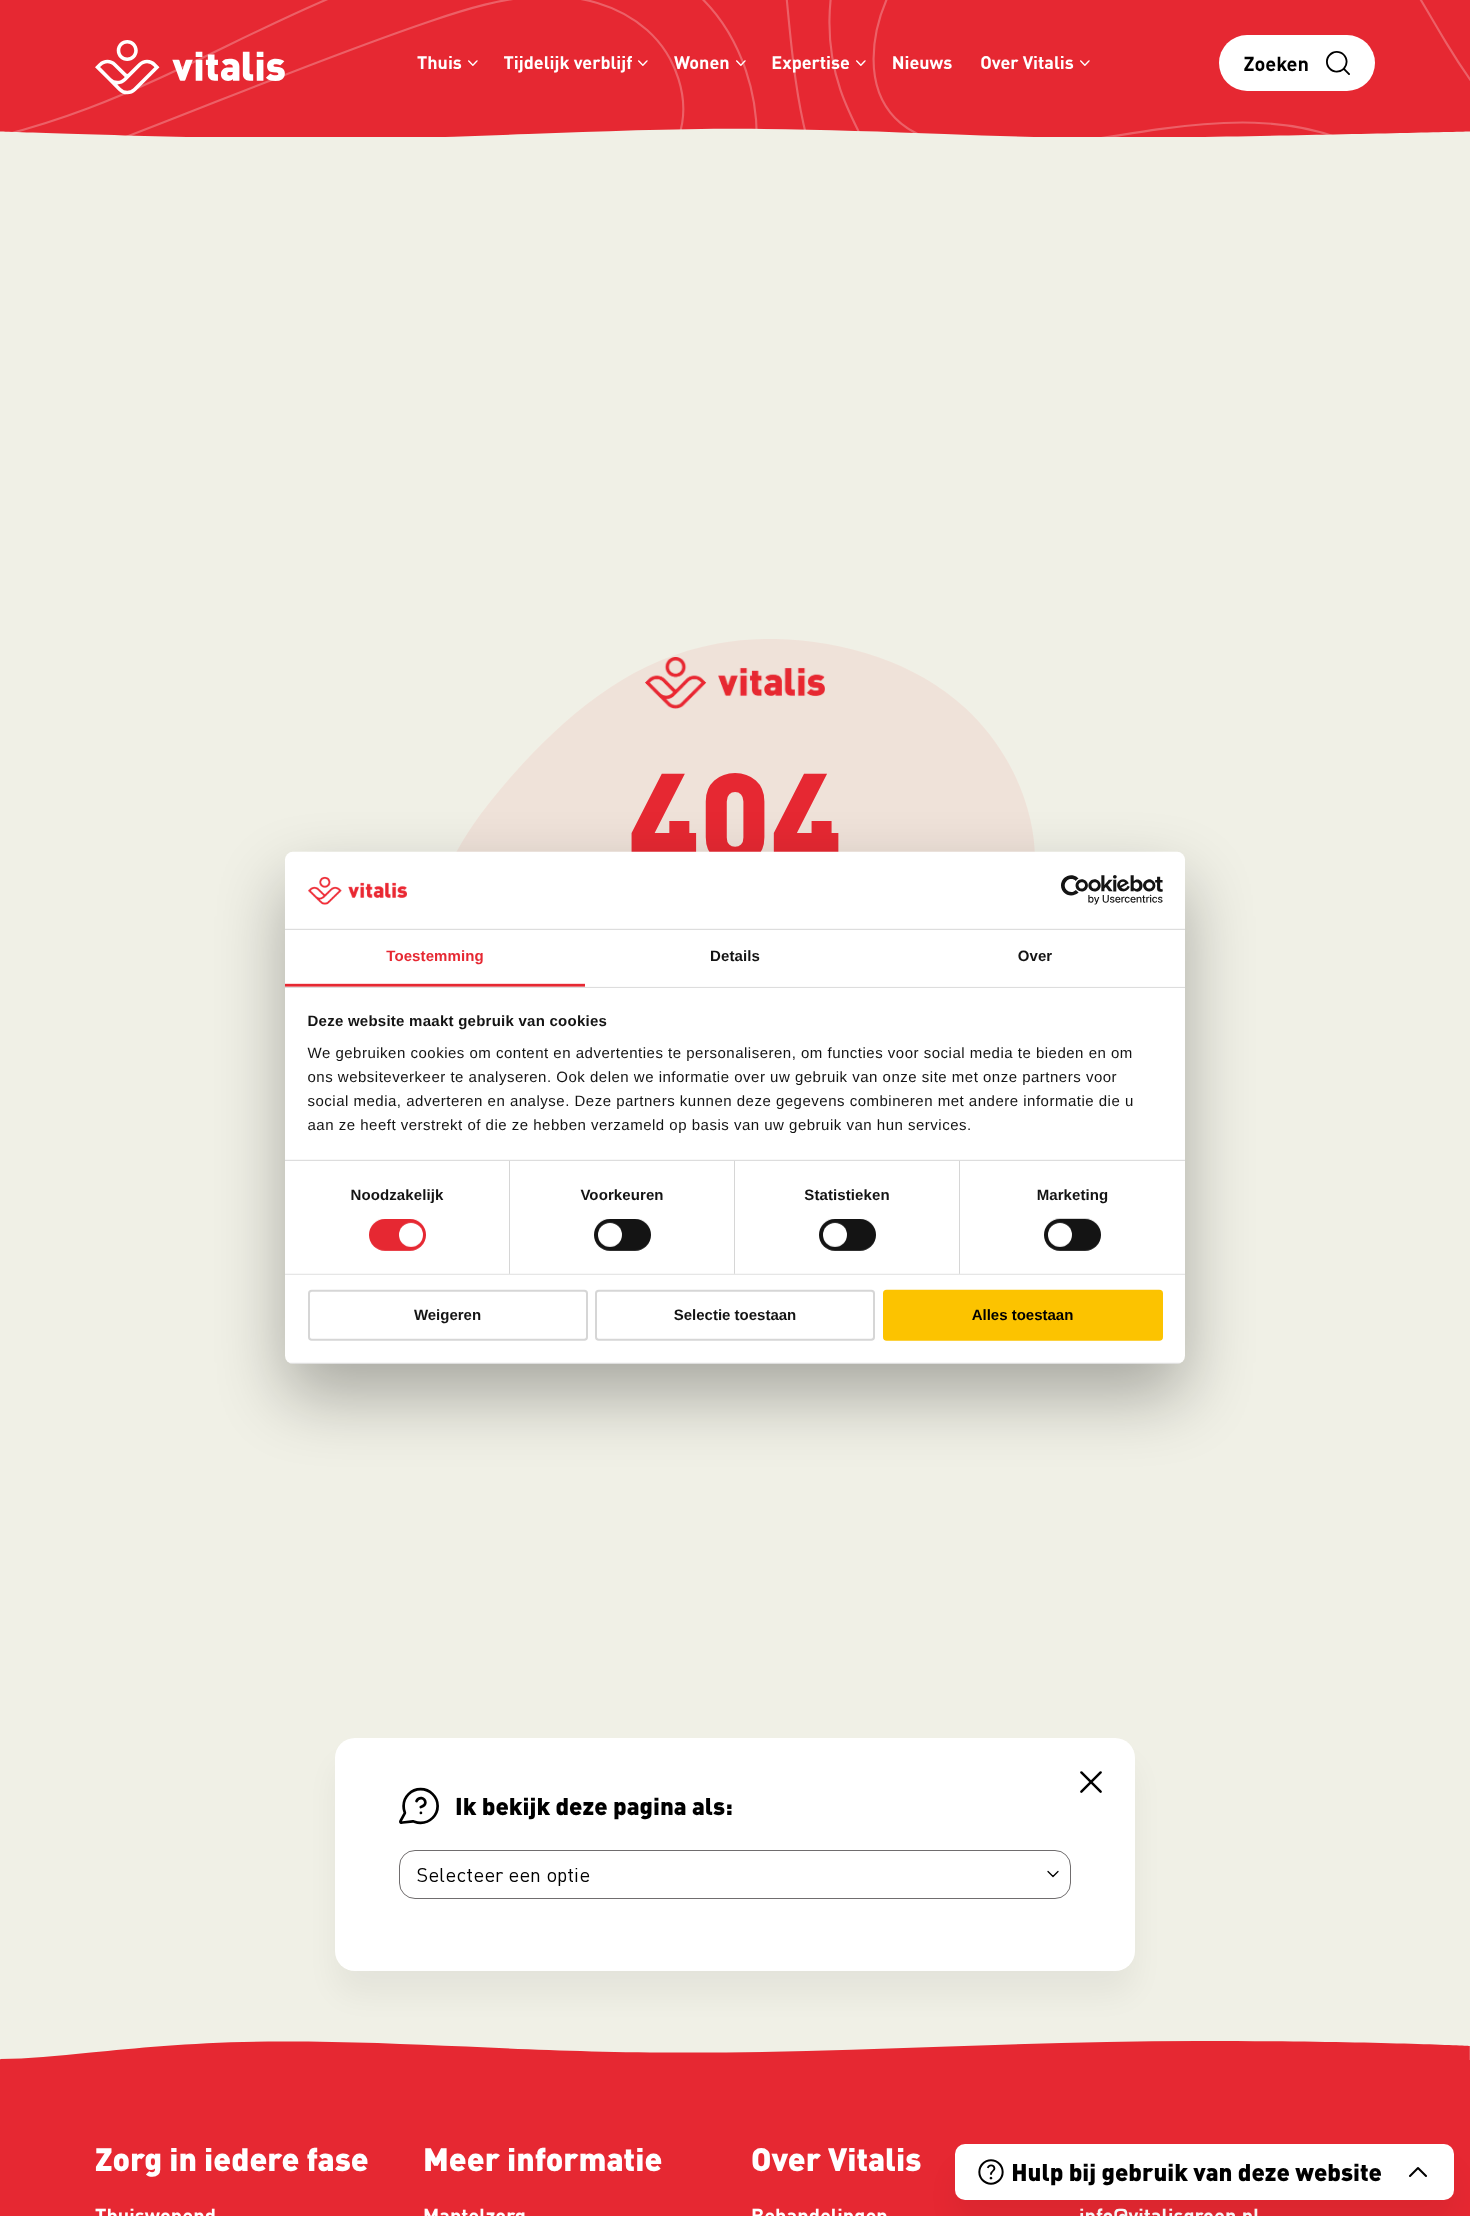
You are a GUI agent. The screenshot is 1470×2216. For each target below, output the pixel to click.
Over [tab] (1035, 956)
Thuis (439, 62)
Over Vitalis (1027, 62)
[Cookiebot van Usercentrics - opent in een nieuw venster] (1075, 890)
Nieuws (922, 62)
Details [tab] (735, 956)
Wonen (702, 62)
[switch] (622, 1235)
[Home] (190, 63)
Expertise (810, 62)
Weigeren (447, 1314)
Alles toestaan (1023, 1314)
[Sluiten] (1091, 1782)
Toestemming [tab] (435, 956)
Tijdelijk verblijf (568, 62)
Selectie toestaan (735, 1314)
